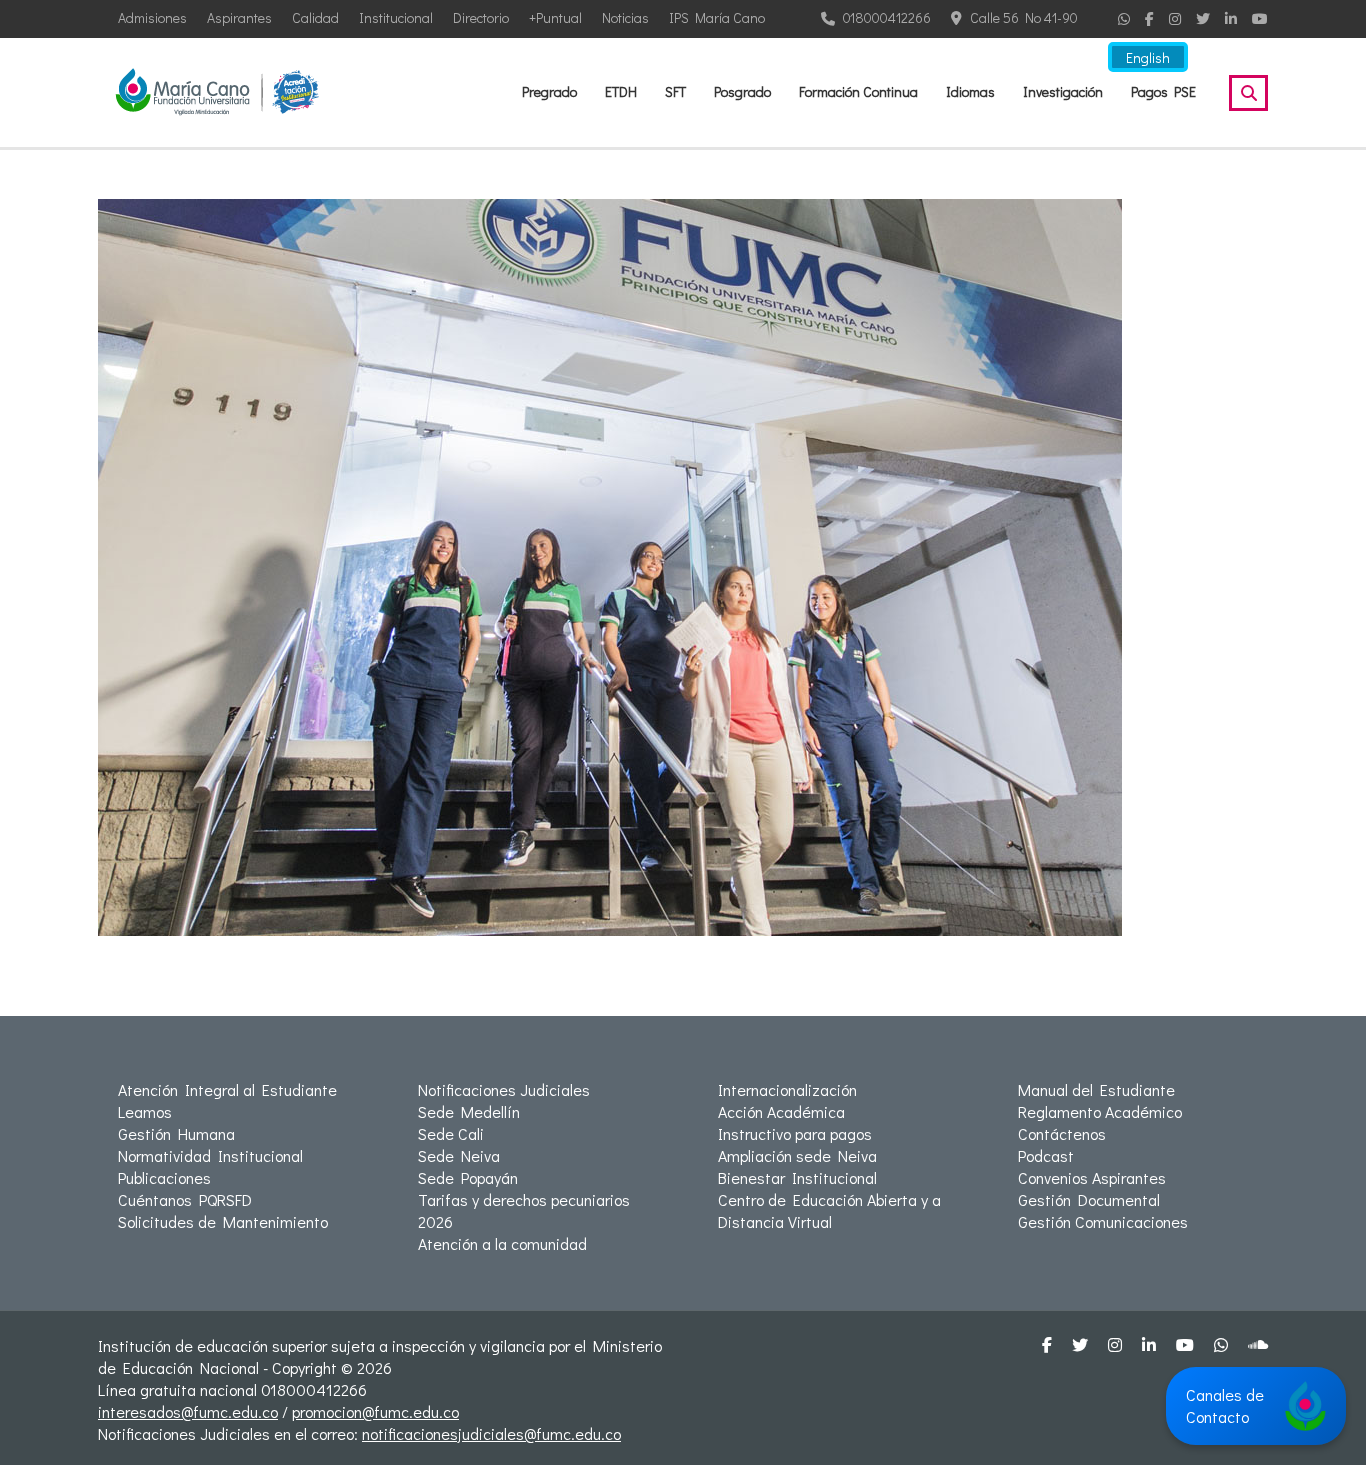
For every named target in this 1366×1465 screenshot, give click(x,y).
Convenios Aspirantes (1092, 1177)
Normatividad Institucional (210, 1155)
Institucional (396, 17)
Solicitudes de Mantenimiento (223, 1221)
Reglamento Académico (1100, 1111)
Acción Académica (781, 1111)
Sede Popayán (468, 1177)
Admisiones (152, 17)
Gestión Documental (1089, 1199)
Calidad (315, 17)
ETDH (621, 91)
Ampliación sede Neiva (797, 1155)
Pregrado (549, 91)
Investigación (1063, 91)
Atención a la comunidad (502, 1243)
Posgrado (742, 91)
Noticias (625, 17)
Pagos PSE (1163, 91)
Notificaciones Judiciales (504, 1089)
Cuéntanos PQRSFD (185, 1199)
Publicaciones (164, 1177)
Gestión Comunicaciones (1103, 1221)
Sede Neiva (459, 1155)
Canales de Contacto (1225, 1405)
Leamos (145, 1111)
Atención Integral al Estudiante (227, 1089)
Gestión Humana (176, 1133)
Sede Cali (451, 1133)
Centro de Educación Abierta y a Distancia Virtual (829, 1210)
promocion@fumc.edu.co (375, 1411)
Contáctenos (1062, 1133)
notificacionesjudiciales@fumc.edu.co (491, 1433)
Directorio (481, 17)
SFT (675, 91)
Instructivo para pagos (795, 1133)
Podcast (1046, 1155)
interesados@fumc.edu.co (188, 1411)
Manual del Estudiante (1096, 1089)
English (1148, 57)
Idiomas (970, 91)
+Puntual (555, 17)
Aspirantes (239, 17)
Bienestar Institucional (797, 1177)
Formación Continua (858, 91)
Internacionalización (787, 1089)
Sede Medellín (469, 1111)
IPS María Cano (717, 17)
